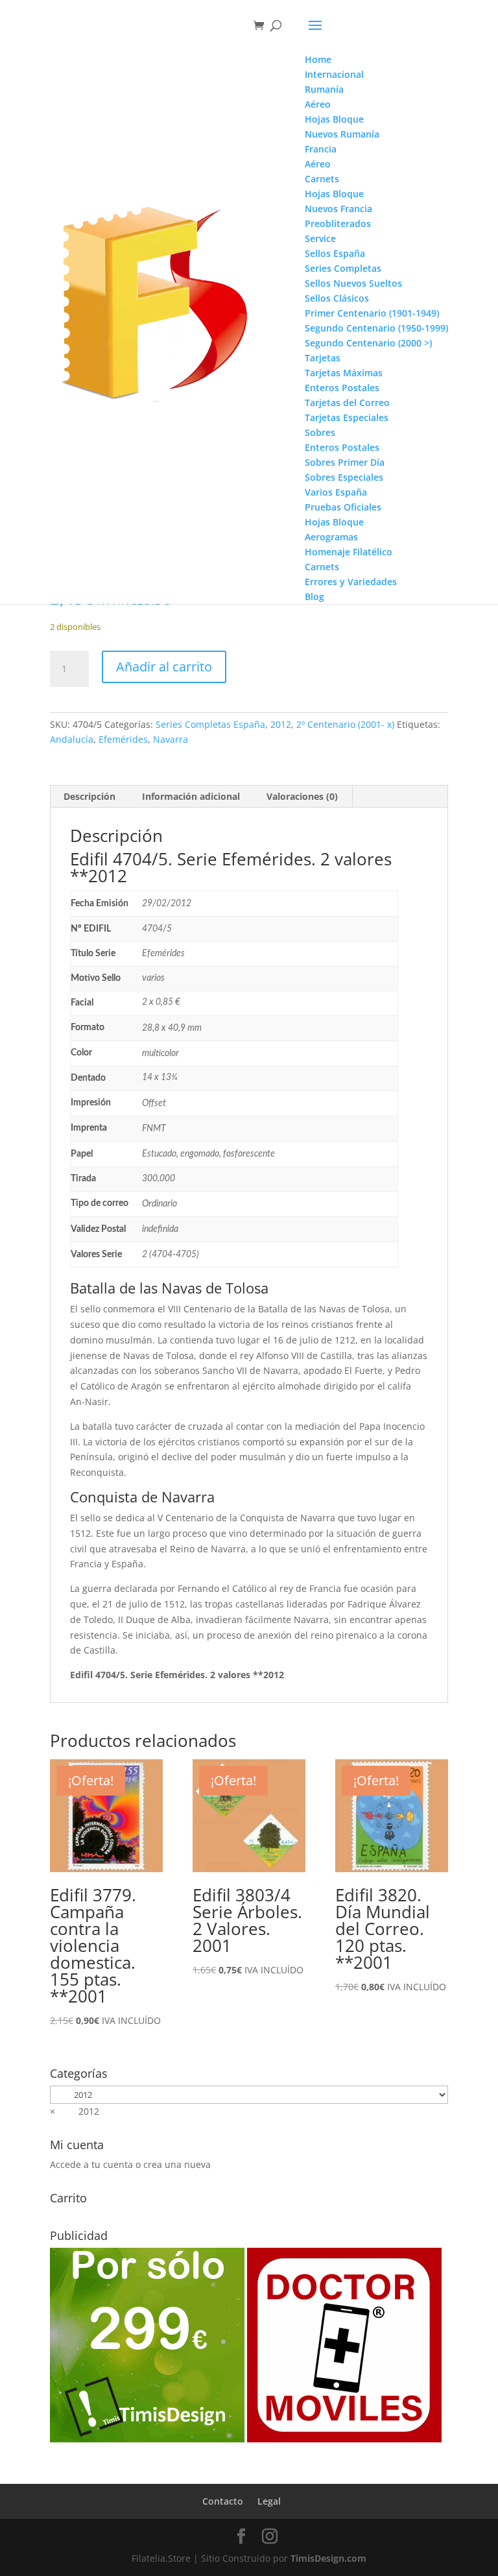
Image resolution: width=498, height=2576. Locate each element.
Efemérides (123, 739)
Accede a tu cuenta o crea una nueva (130, 2164)
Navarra (171, 739)
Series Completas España (210, 724)
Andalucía (72, 739)
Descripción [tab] (89, 796)
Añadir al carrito (164, 667)
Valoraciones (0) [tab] (302, 796)
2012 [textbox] (75, 2111)
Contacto (223, 2501)
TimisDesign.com (328, 2558)
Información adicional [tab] (191, 796)
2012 (281, 724)
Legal (269, 2501)
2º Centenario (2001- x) (345, 724)
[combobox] (75, 2111)
